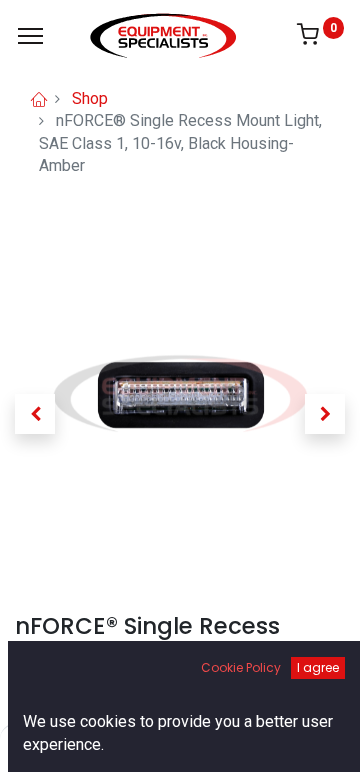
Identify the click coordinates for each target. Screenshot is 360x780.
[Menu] (30, 36)
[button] (35, 414)
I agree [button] (318, 667)
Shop (90, 98)
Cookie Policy (241, 667)
